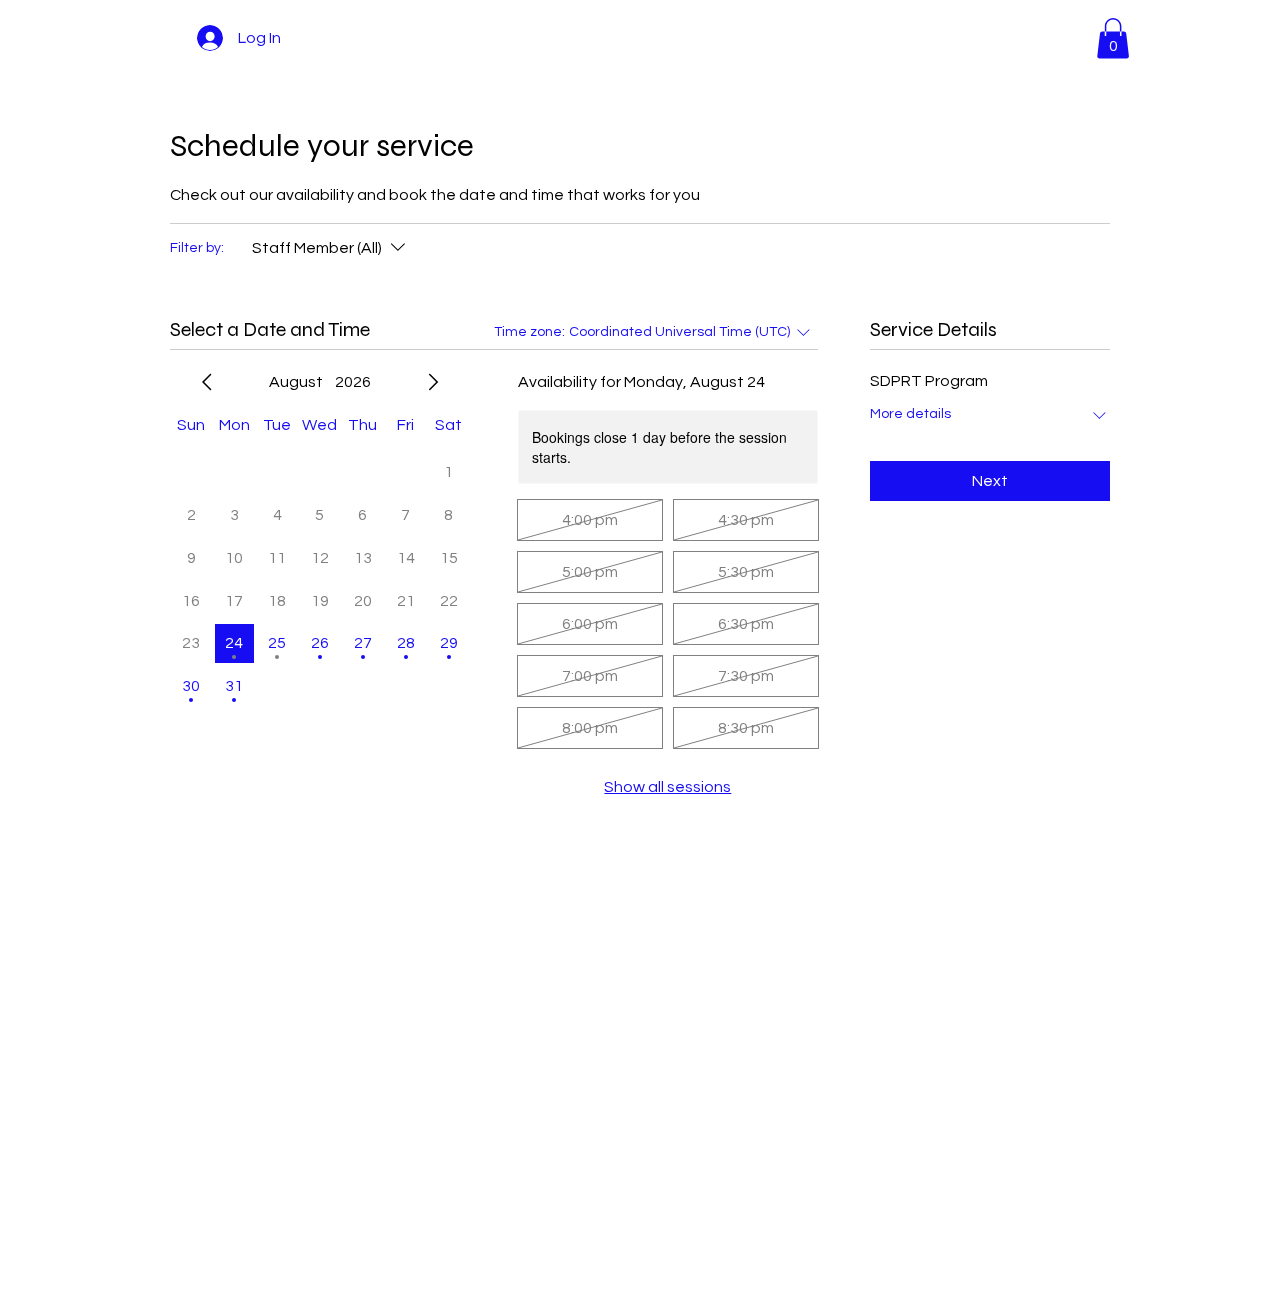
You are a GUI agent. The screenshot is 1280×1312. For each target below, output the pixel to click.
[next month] (433, 382)
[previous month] (207, 382)
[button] (1113, 38)
